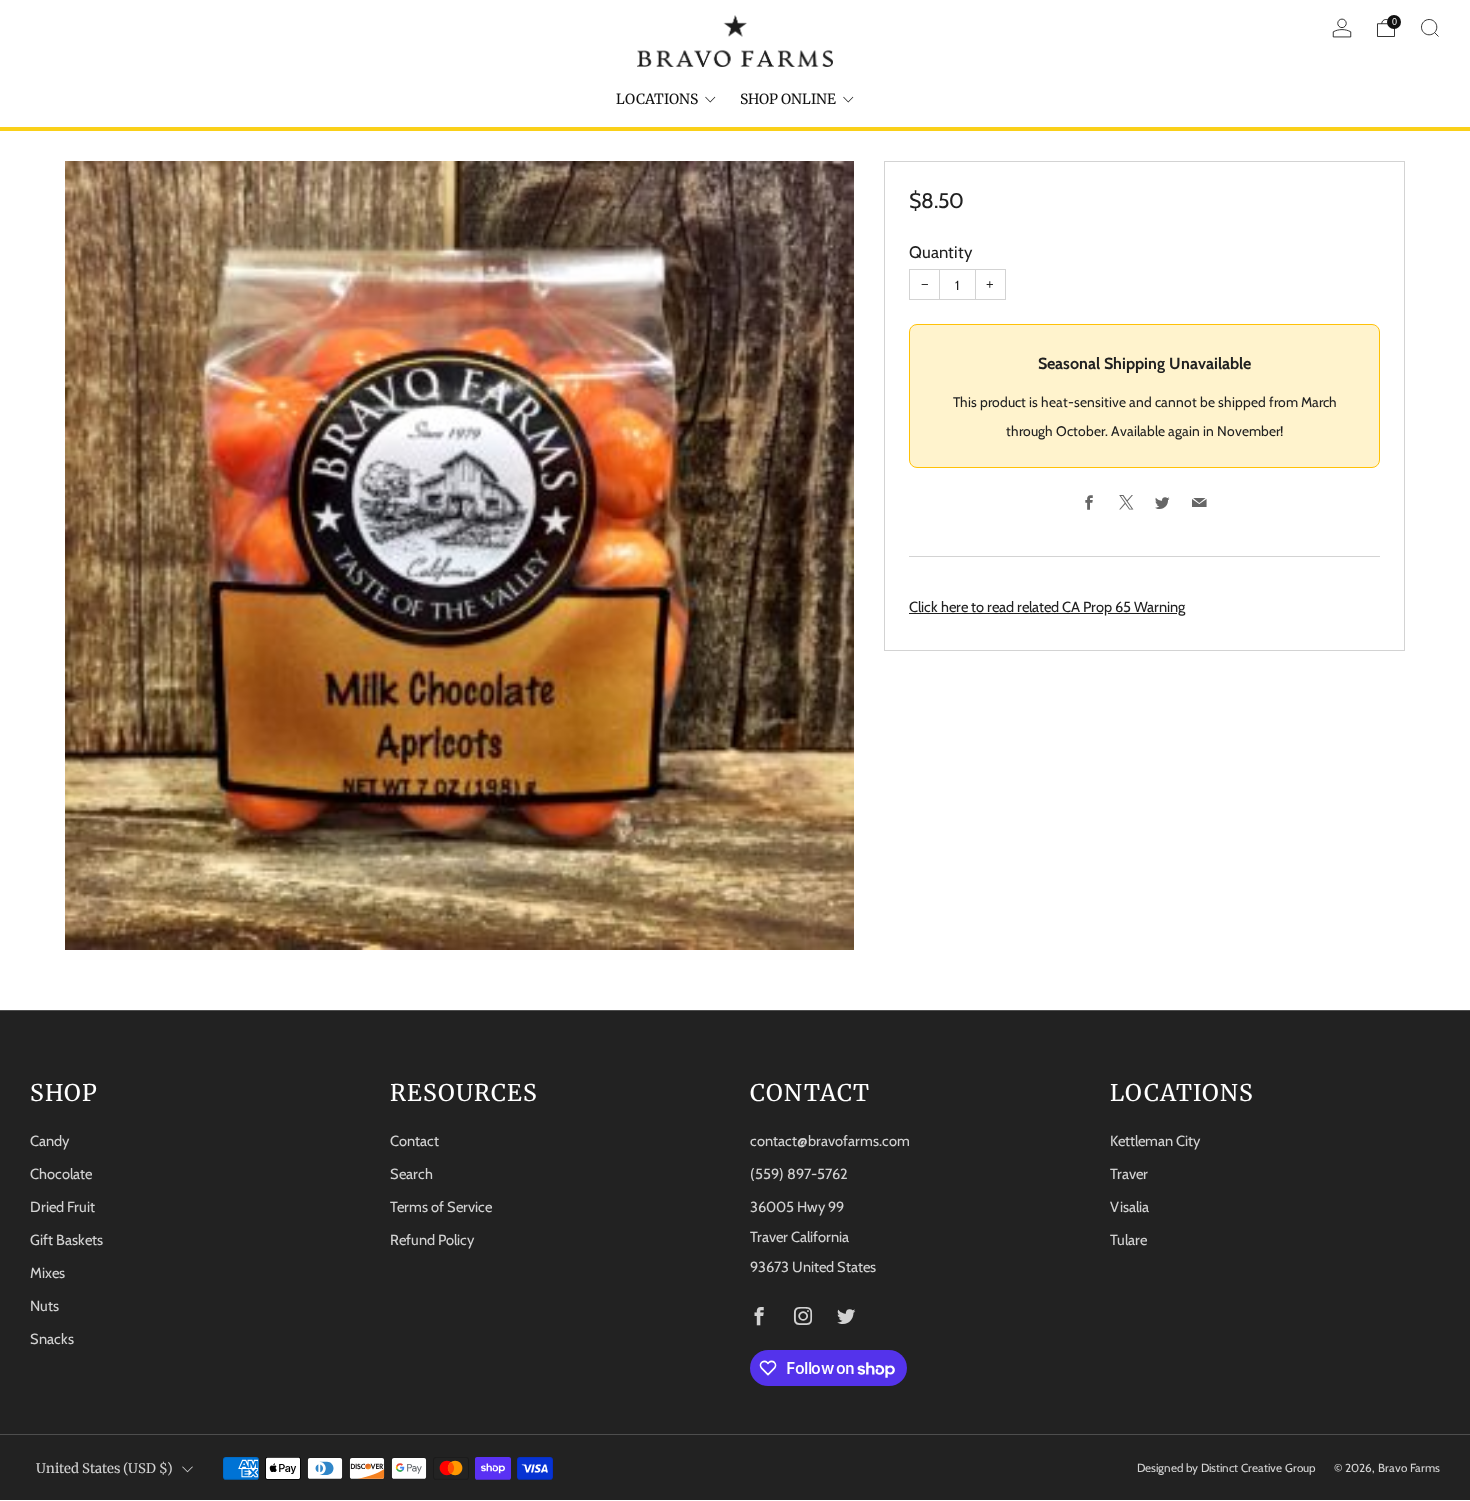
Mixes (47, 1273)
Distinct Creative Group (1258, 1468)
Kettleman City (1155, 1141)
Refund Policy (432, 1240)
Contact (414, 1141)
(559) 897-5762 (799, 1174)
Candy (49, 1141)
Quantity (940, 253)
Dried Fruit (62, 1207)
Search (411, 1174)
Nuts (44, 1306)
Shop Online (788, 99)
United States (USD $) (104, 1468)
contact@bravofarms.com (830, 1141)
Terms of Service (441, 1207)
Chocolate (61, 1174)
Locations (657, 99)
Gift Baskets (66, 1240)
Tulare (1128, 1240)
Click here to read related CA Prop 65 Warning (1047, 608)
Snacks (52, 1339)
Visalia (1129, 1207)
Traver (1129, 1174)
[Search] (1430, 28)
